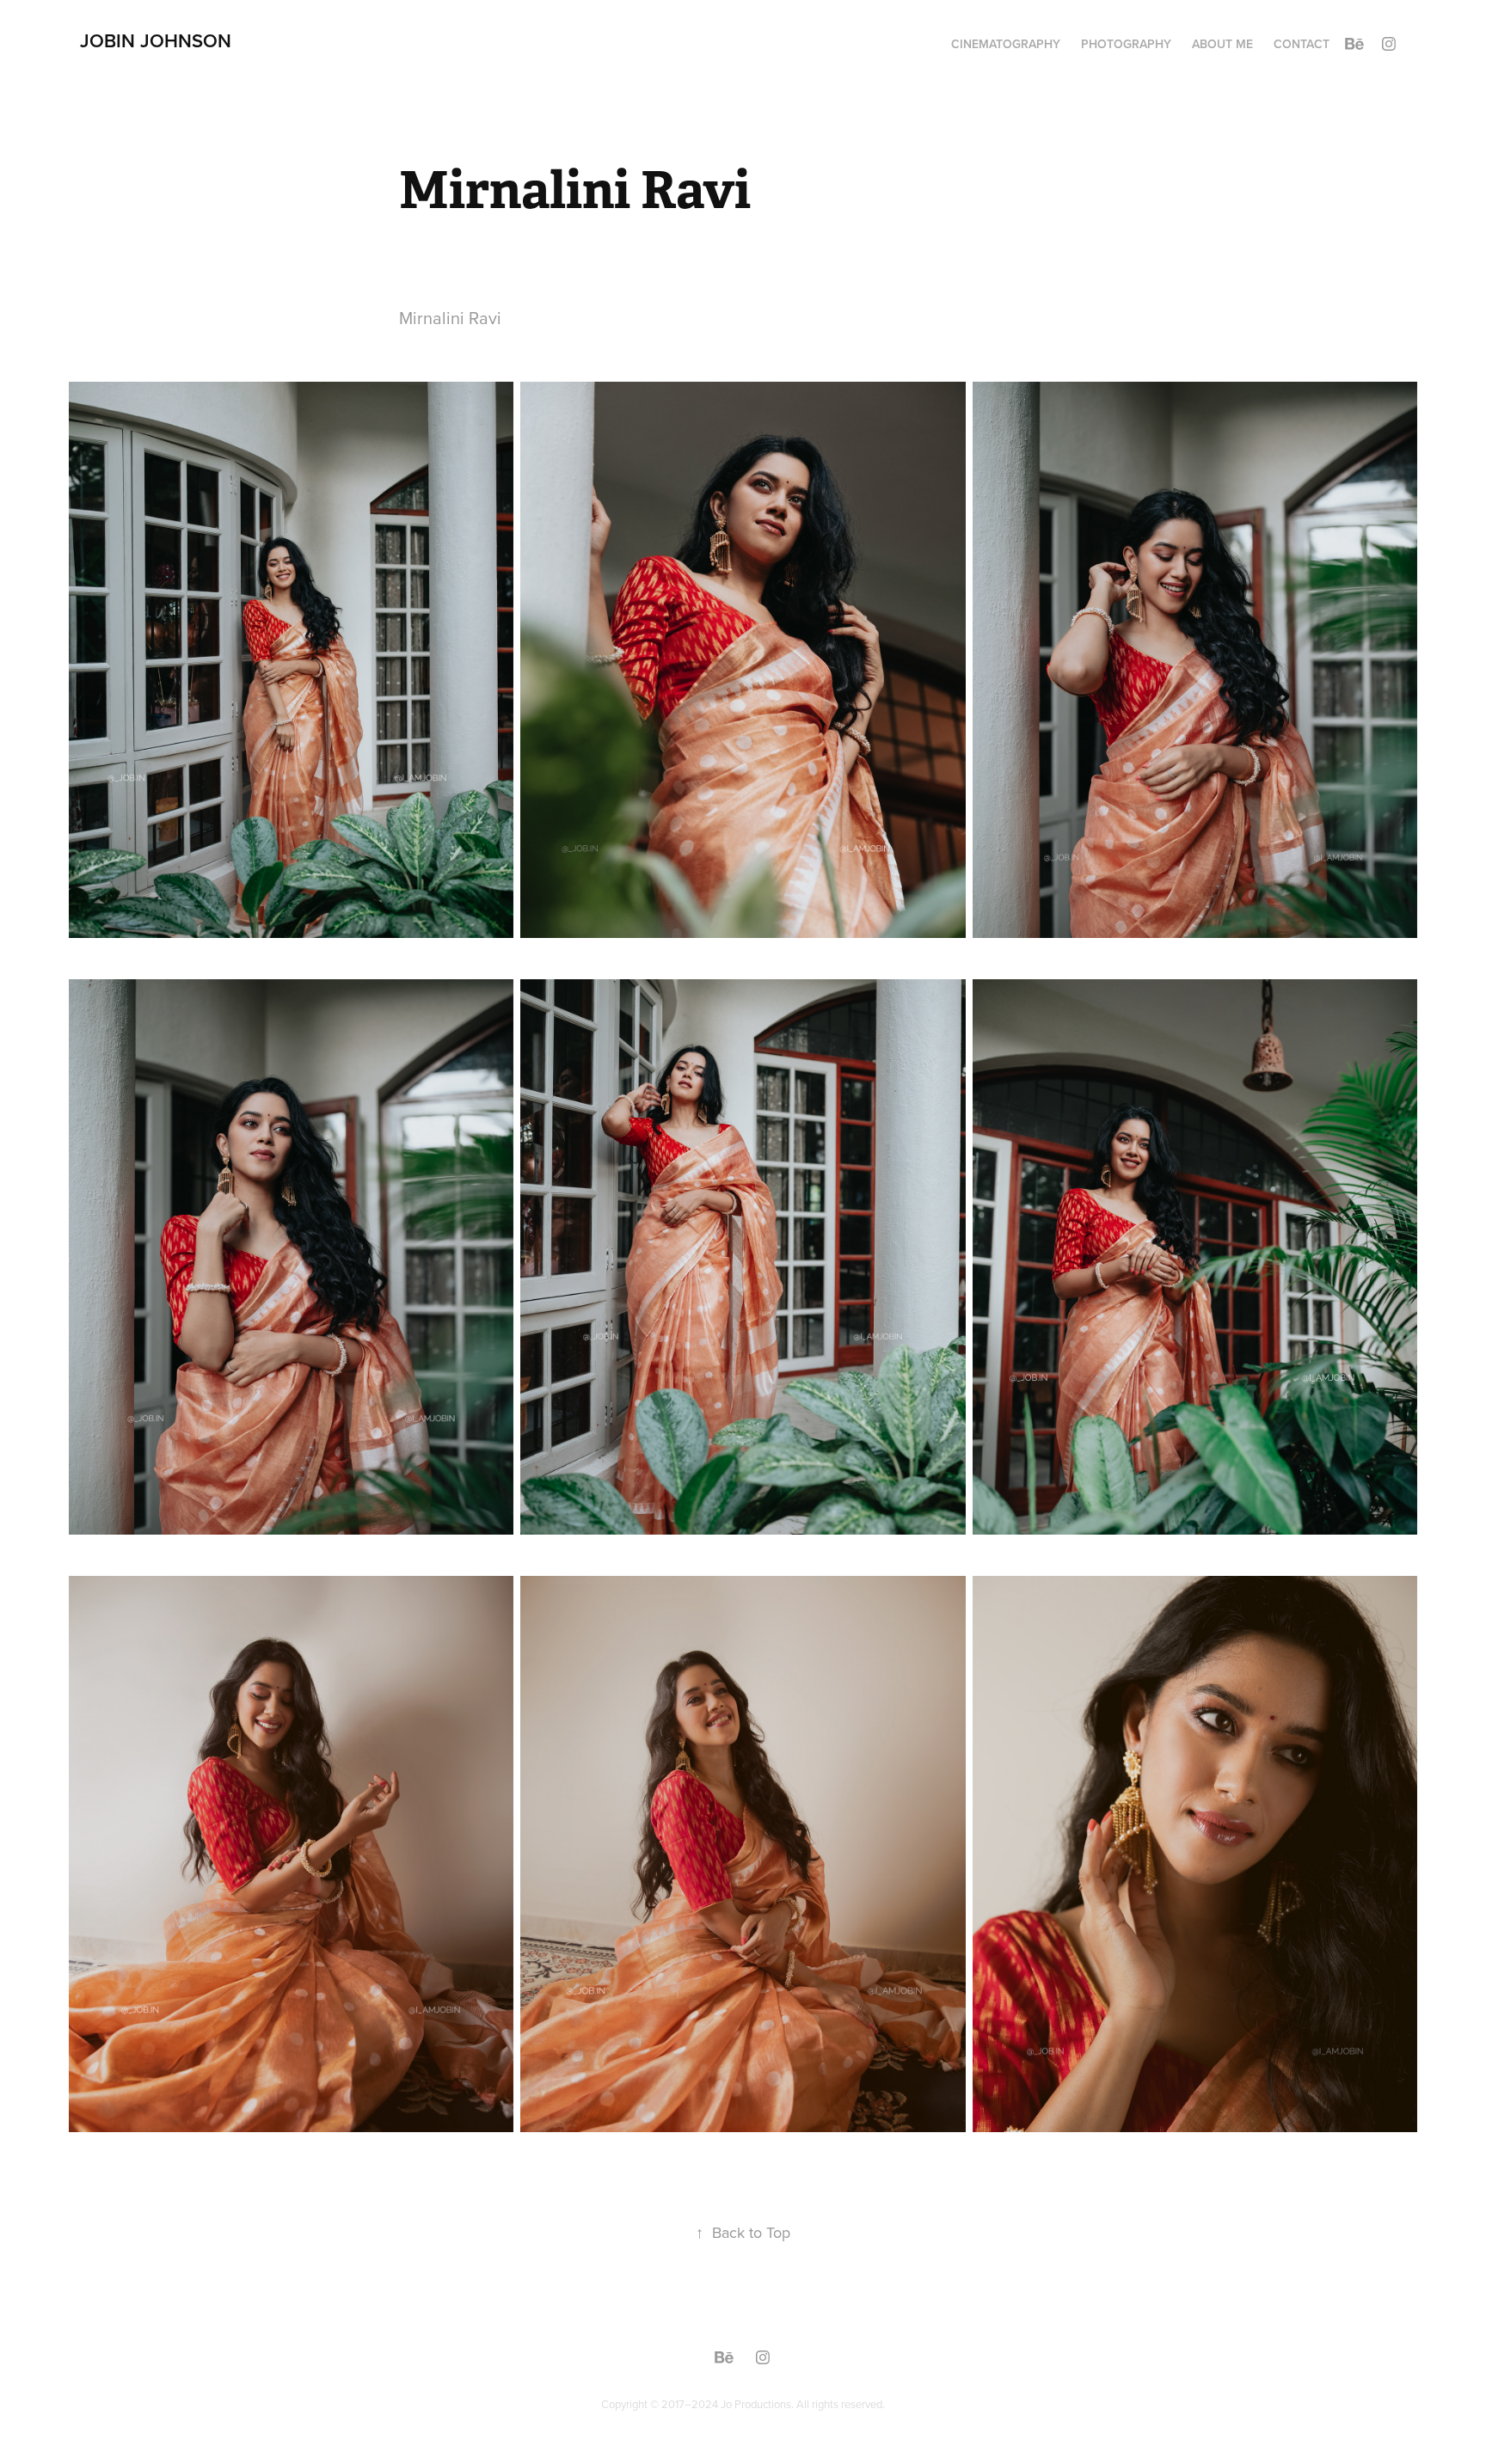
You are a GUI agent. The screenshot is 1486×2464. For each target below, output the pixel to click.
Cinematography (1006, 44)
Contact (1302, 44)
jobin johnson (156, 40)
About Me (1222, 44)
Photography (1126, 44)
